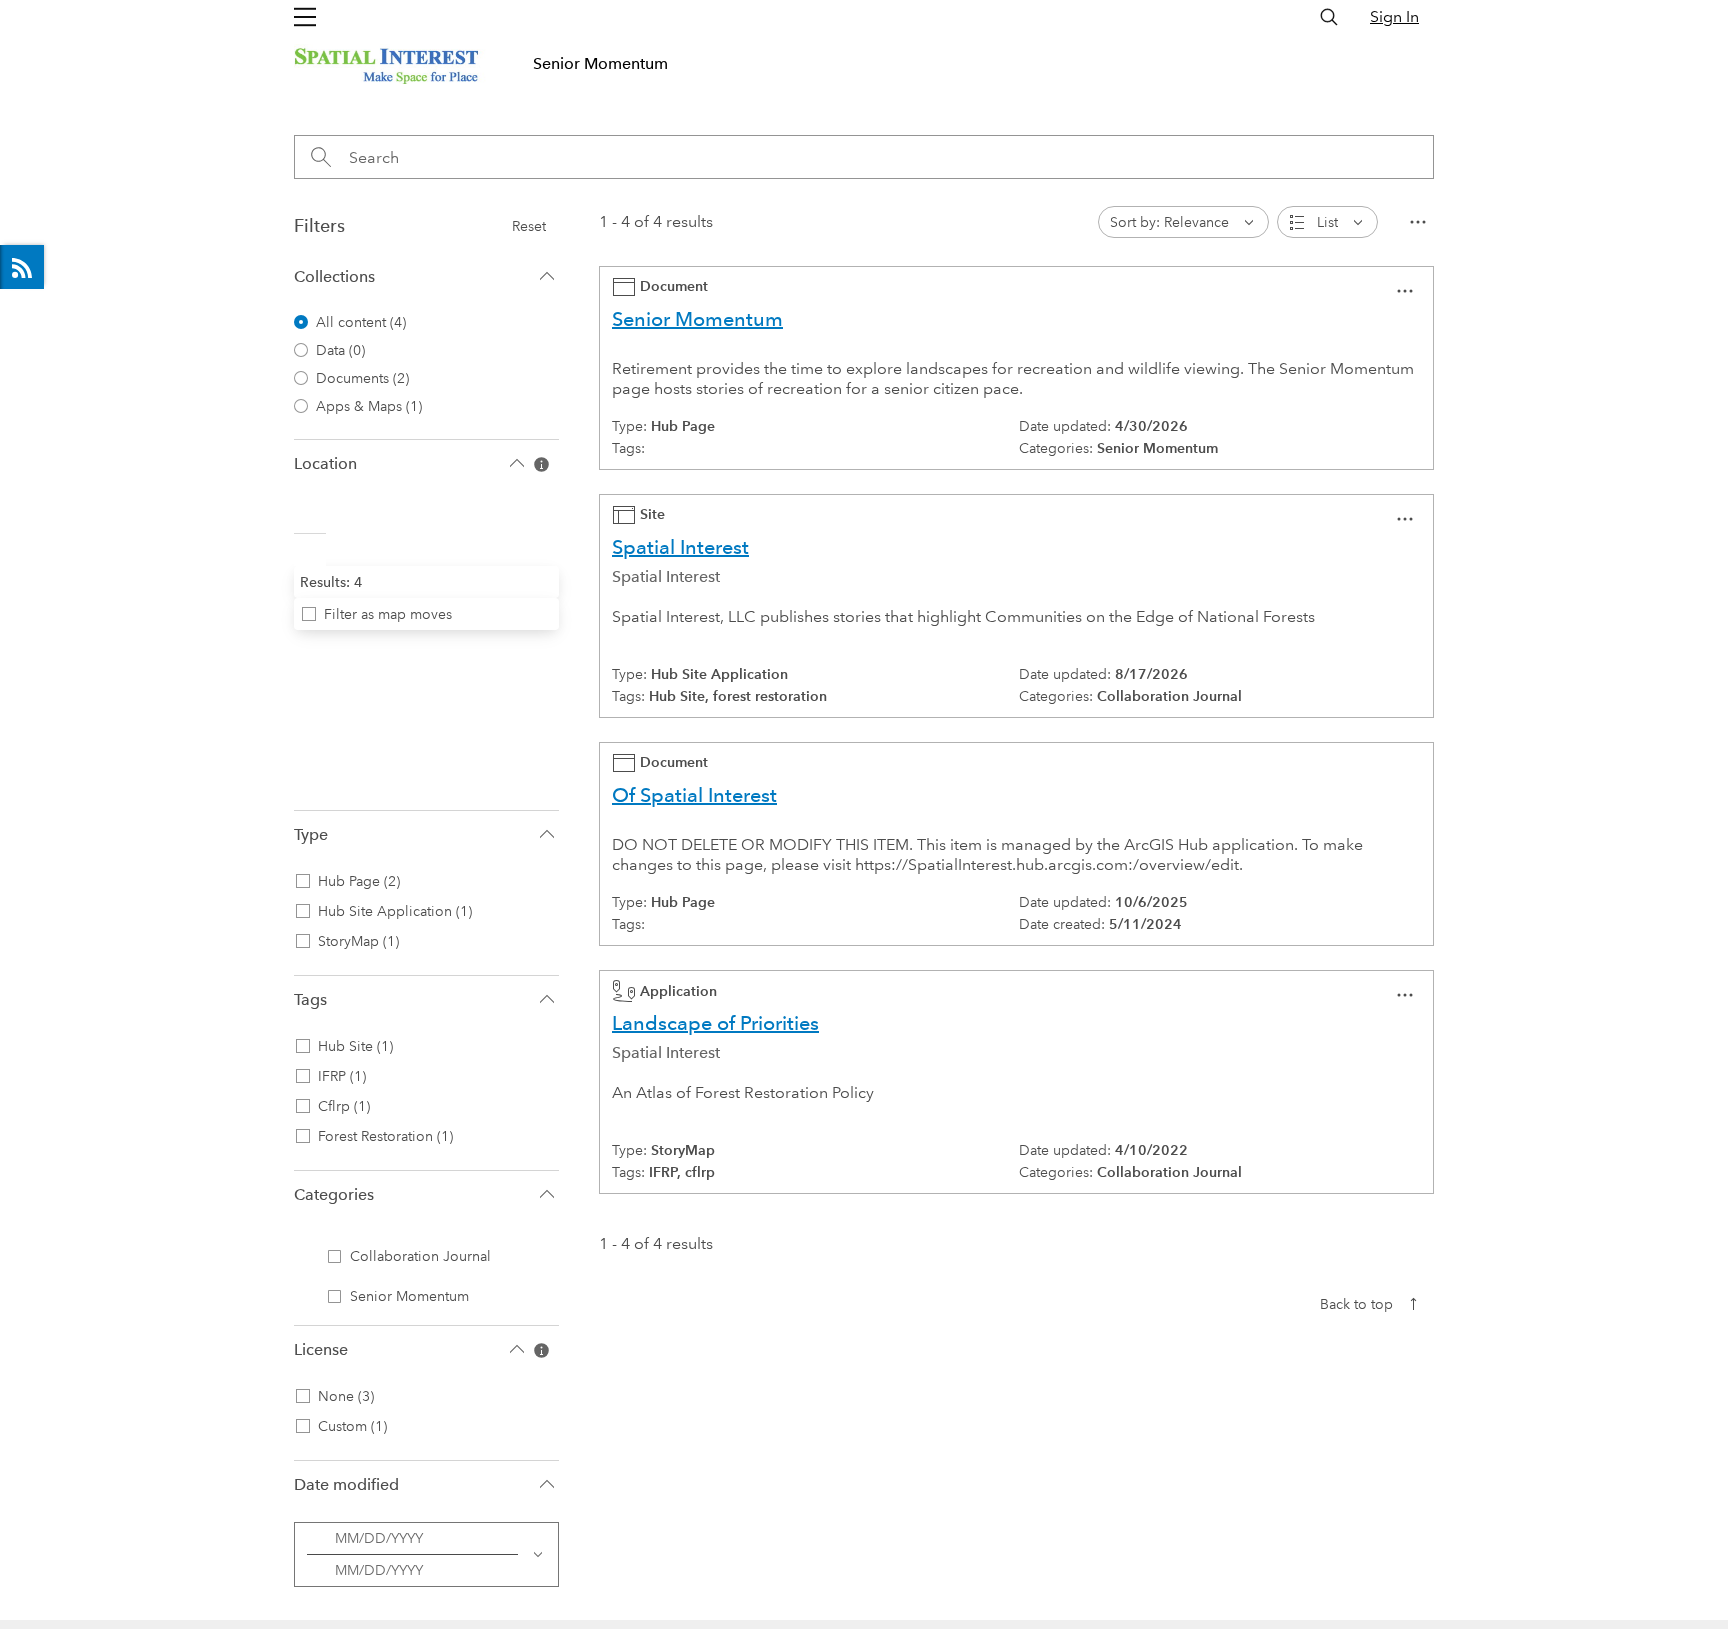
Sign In (1394, 16)
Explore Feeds (22, 267)
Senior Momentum (600, 63)
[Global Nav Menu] (305, 17)
